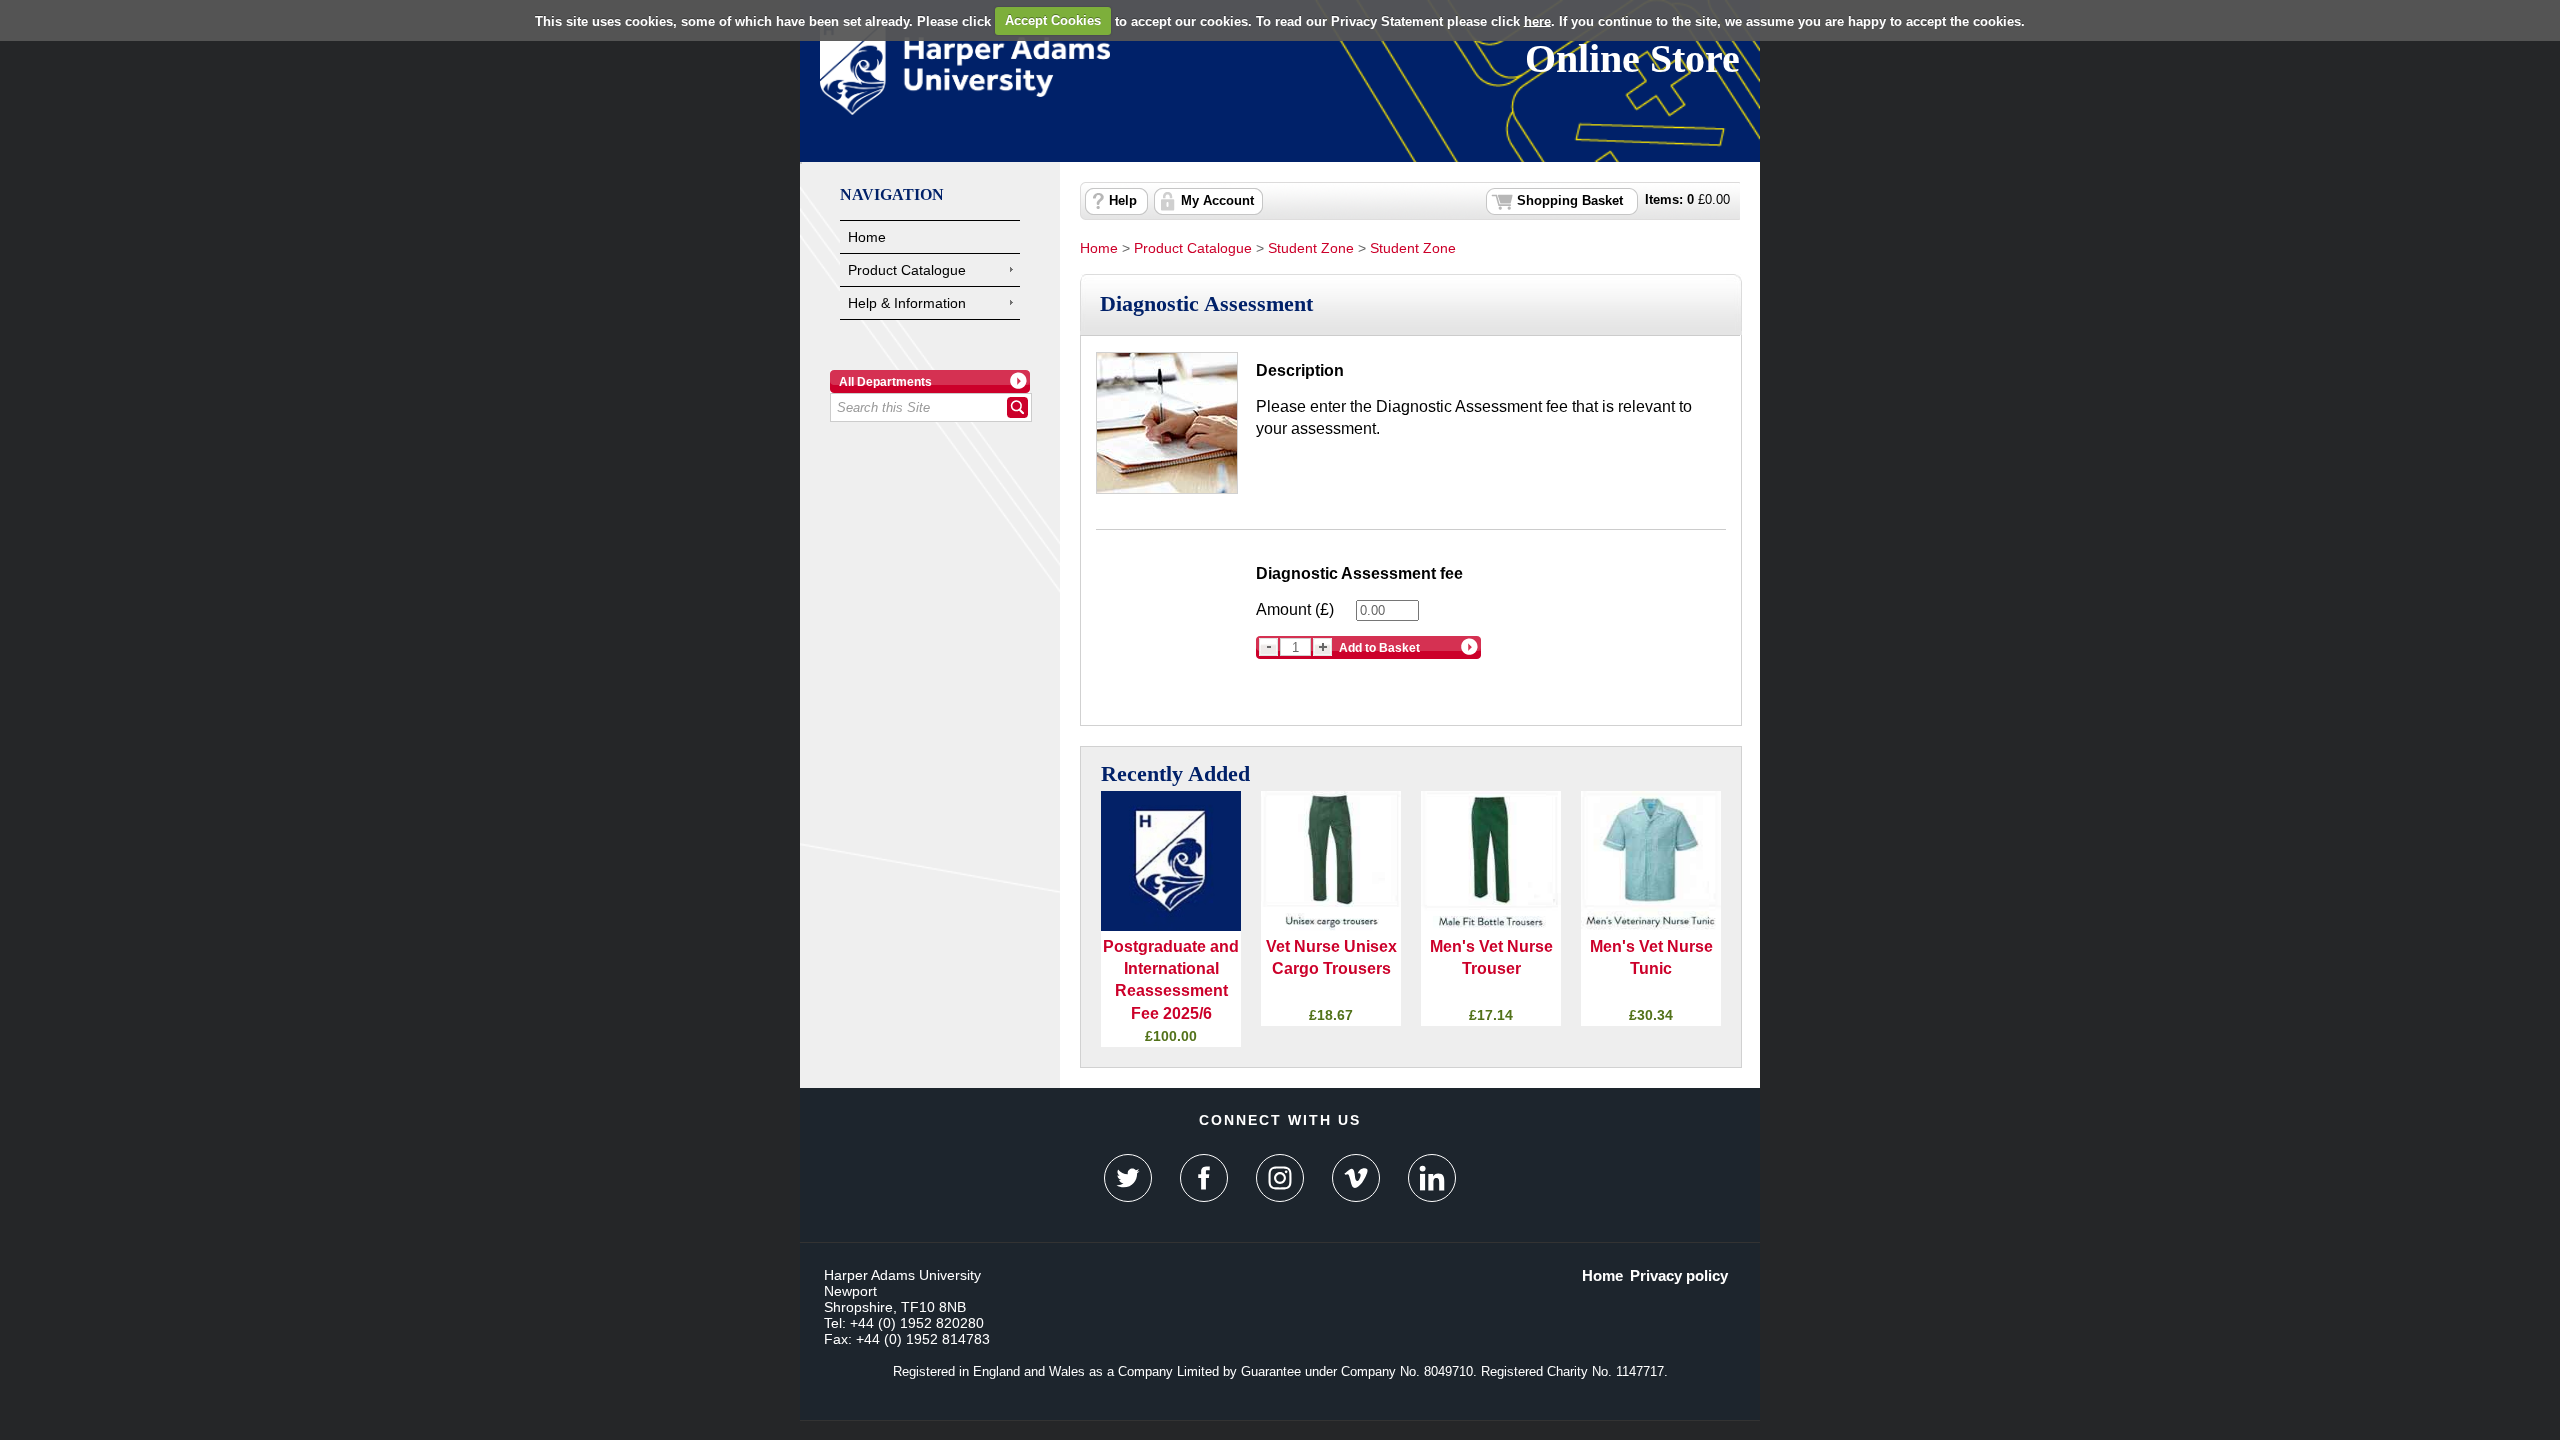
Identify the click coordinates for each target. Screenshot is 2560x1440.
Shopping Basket (1570, 201)
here (1537, 20)
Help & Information (907, 303)
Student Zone (1311, 248)
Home (867, 237)
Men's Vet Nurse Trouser (1491, 957)
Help (1123, 201)
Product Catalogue (907, 270)
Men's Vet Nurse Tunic (1651, 957)
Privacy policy (1679, 1275)
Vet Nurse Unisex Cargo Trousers (1331, 957)
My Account (1217, 201)
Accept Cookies (1053, 20)
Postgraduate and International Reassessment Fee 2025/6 (1171, 980)
